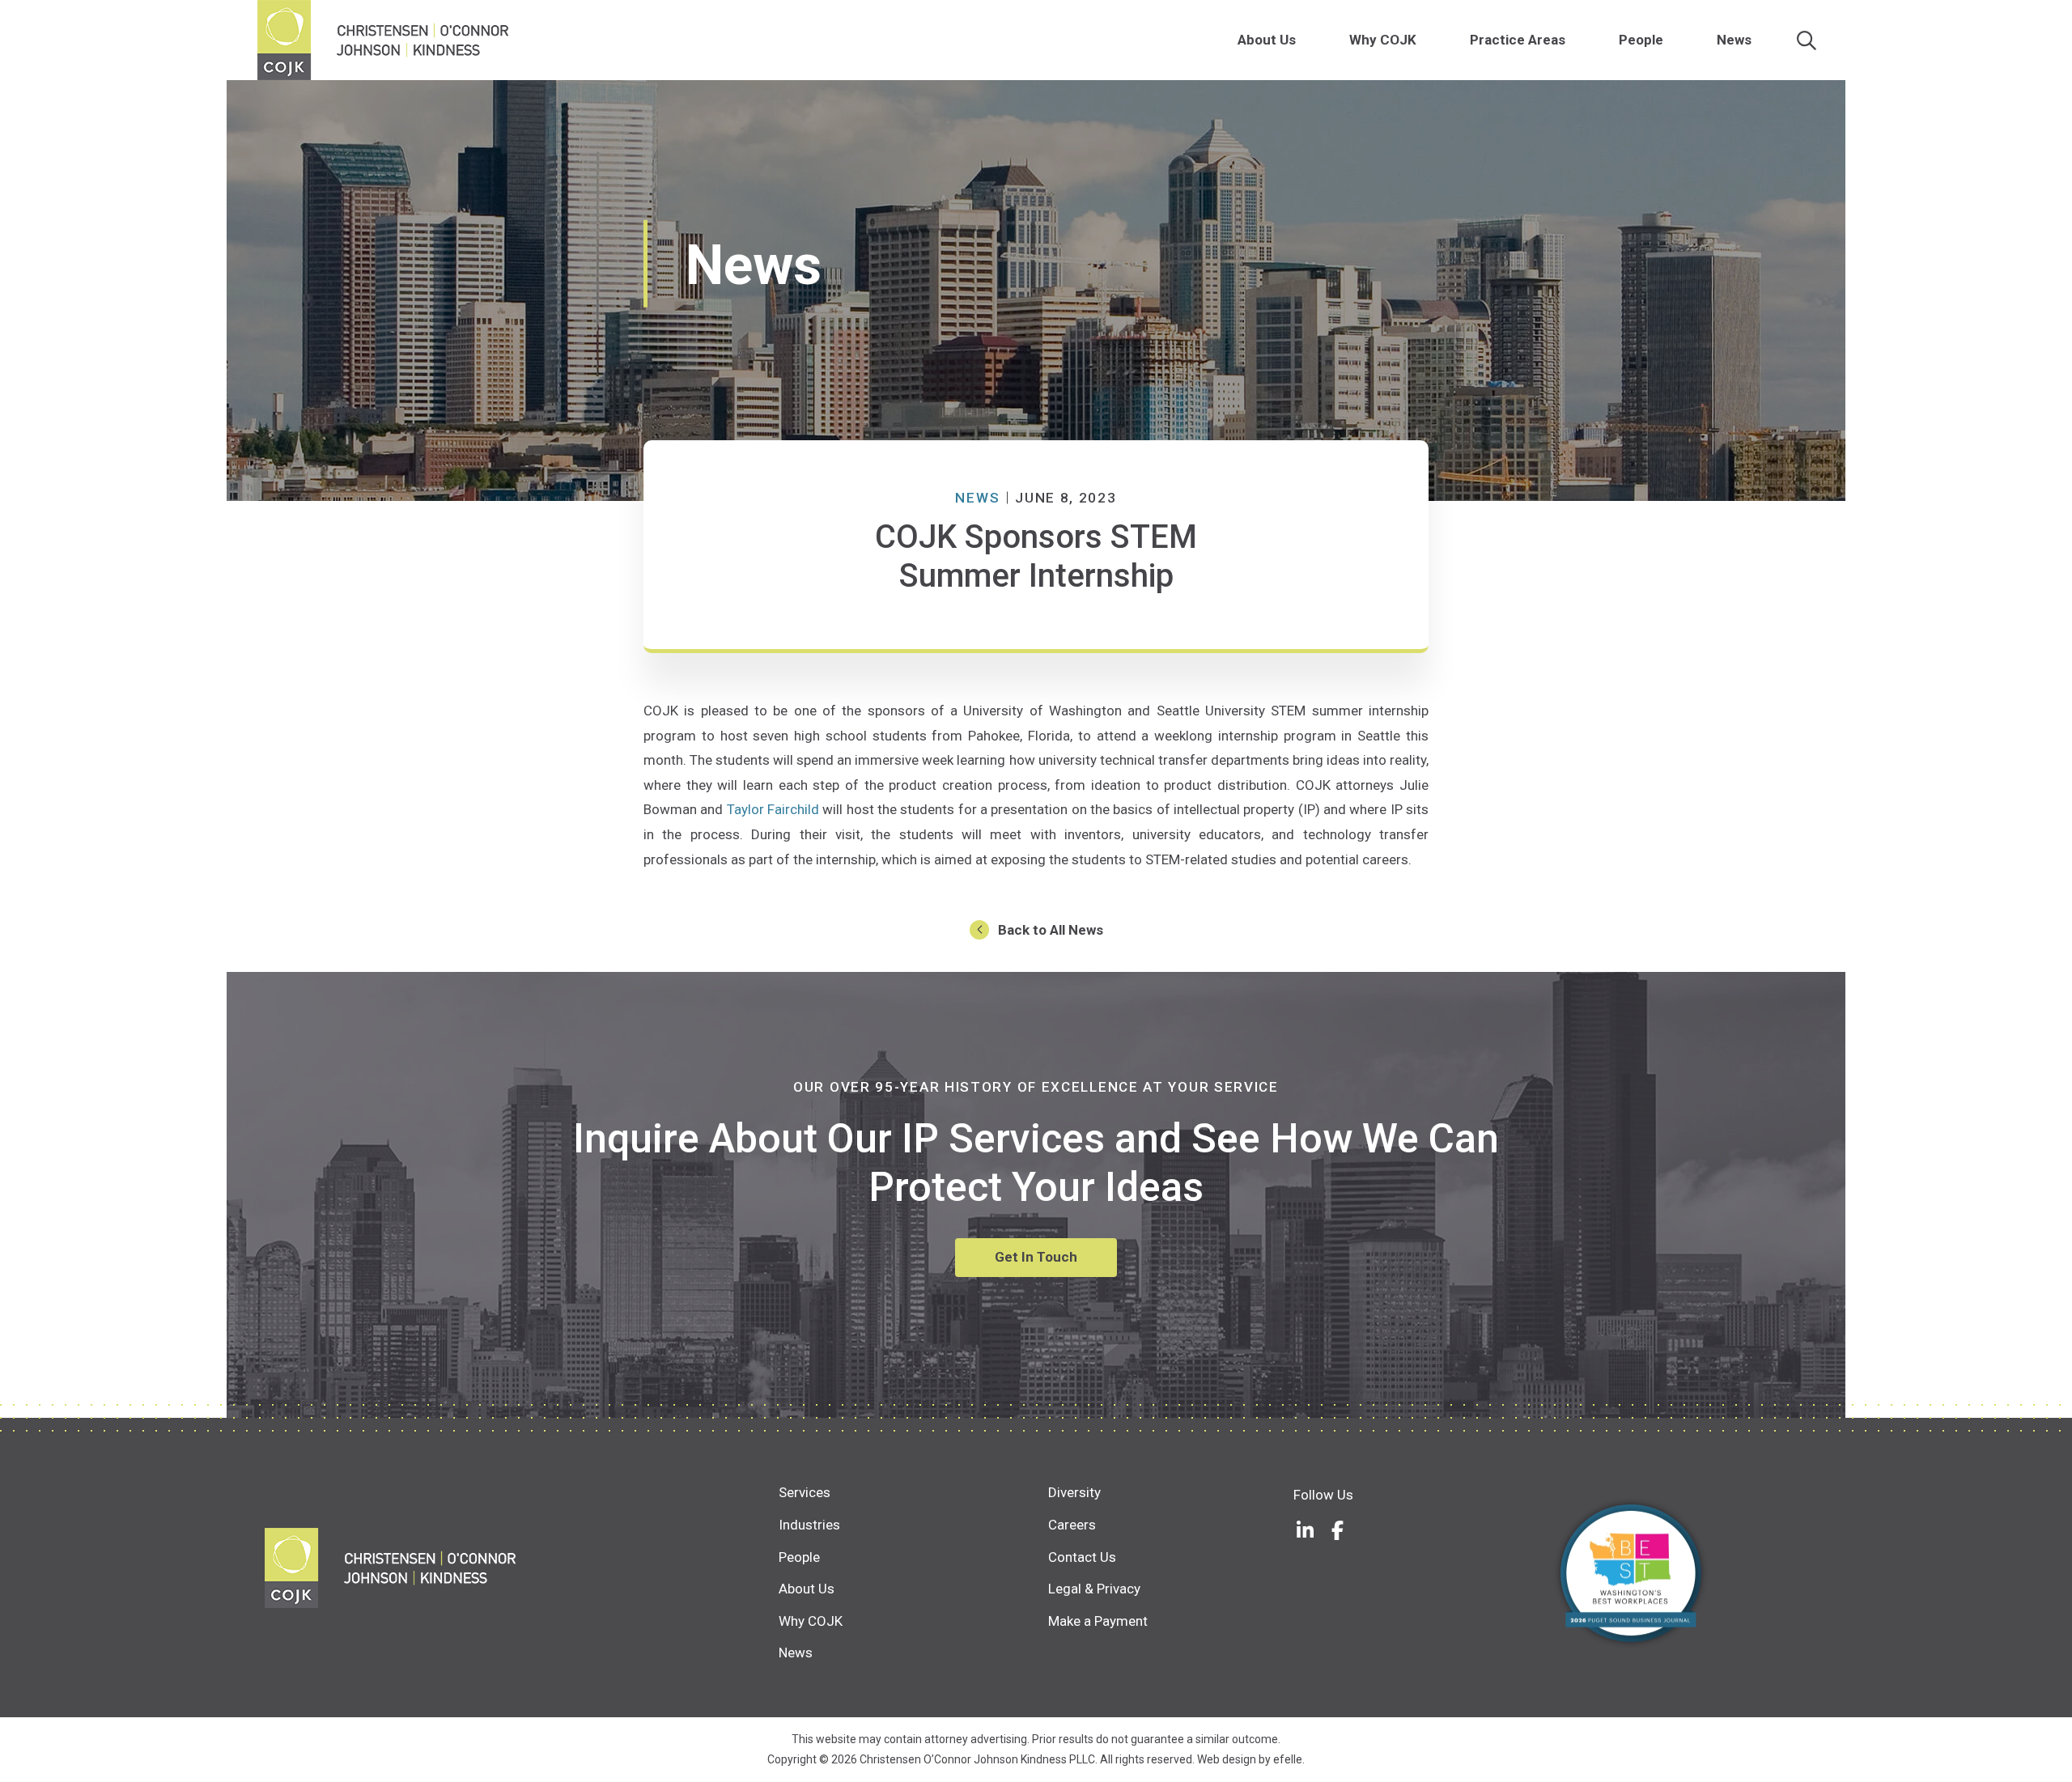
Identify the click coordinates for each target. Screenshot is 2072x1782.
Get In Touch (1036, 1257)
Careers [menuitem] (1072, 1525)
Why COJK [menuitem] (1383, 40)
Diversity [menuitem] (1074, 1492)
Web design (1227, 1759)
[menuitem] (1305, 40)
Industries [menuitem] (809, 1525)
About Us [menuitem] (1267, 40)
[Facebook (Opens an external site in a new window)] (1338, 1530)
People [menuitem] (1641, 40)
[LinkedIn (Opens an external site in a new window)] (1306, 1530)
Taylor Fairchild (773, 809)
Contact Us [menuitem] (1082, 1557)
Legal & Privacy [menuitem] (1094, 1589)
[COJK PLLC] (522, 1568)
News (977, 498)
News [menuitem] (1734, 40)
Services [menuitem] (805, 1492)
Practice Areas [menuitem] (1518, 40)
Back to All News (1051, 930)
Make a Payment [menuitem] (1098, 1621)
